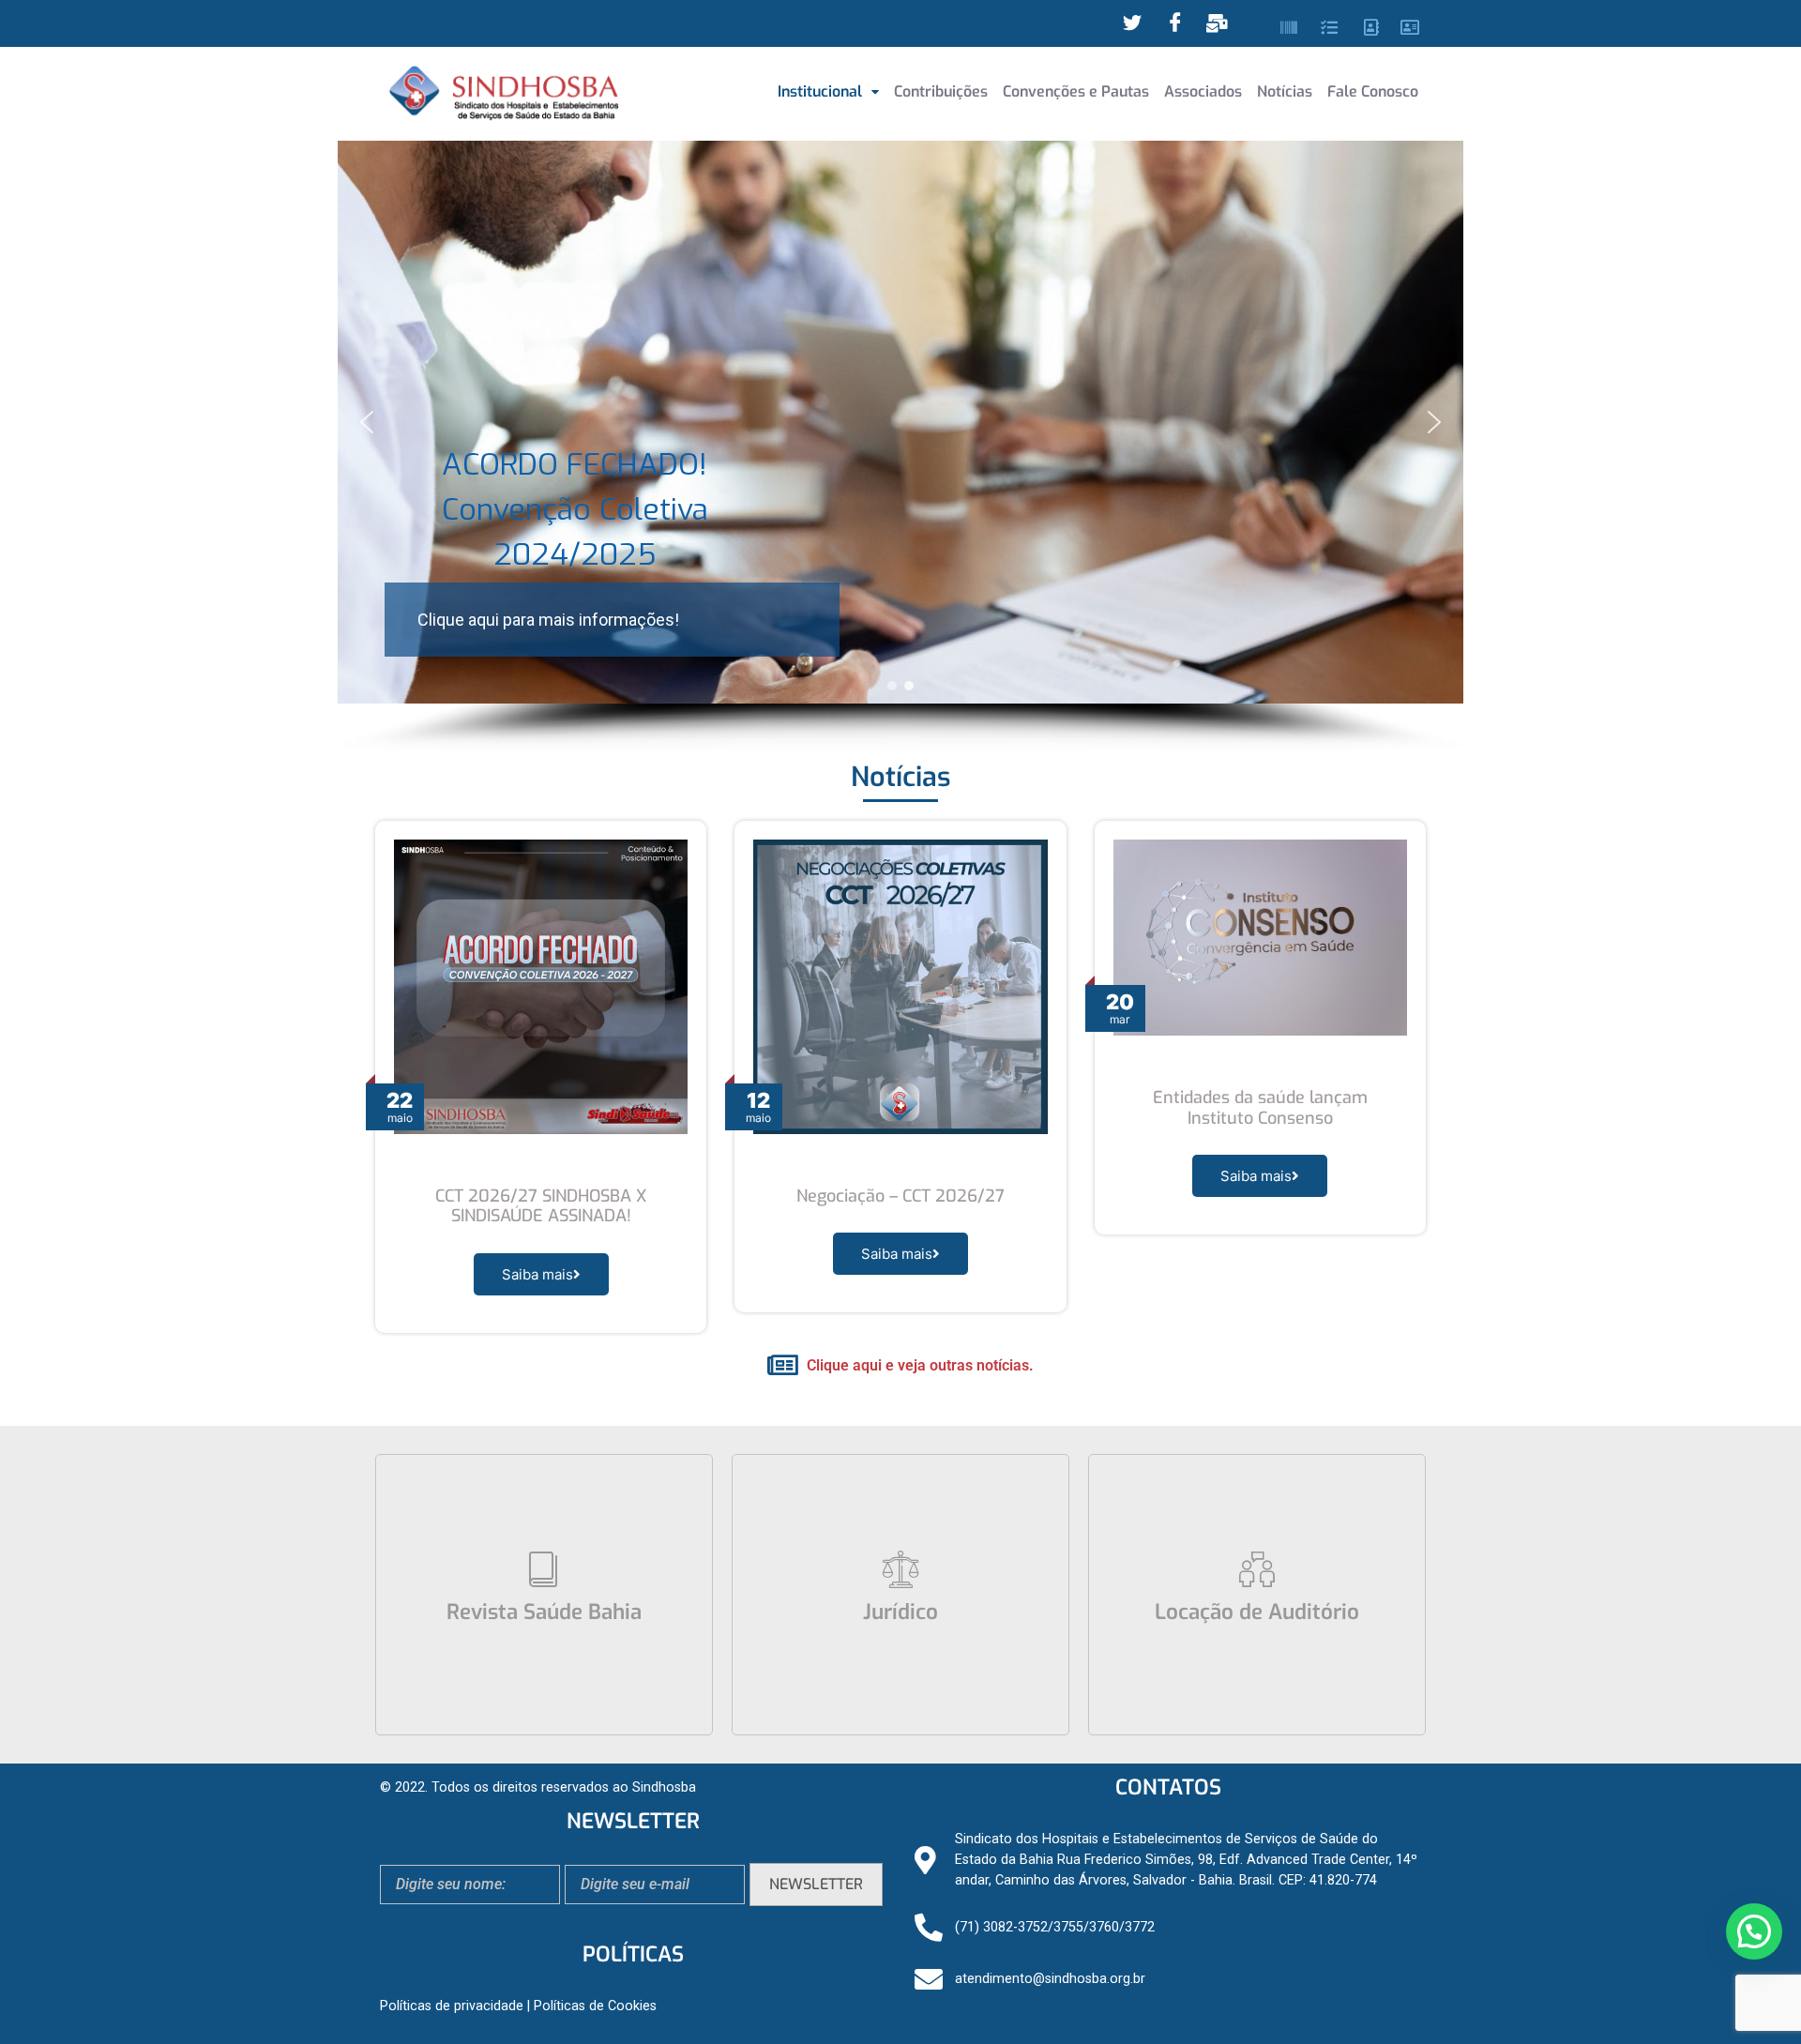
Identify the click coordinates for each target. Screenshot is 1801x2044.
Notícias (1285, 91)
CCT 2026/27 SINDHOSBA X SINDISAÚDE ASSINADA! (541, 1206)
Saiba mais (537, 1274)
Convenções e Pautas (1076, 91)
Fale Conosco (1373, 91)
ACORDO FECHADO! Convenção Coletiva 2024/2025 (575, 509)
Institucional (820, 91)
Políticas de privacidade (452, 2006)
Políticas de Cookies (595, 2006)
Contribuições (941, 91)
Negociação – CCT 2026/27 (900, 1196)
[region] (900, 447)
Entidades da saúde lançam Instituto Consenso (1260, 1108)
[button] (828, 92)
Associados (1203, 91)
